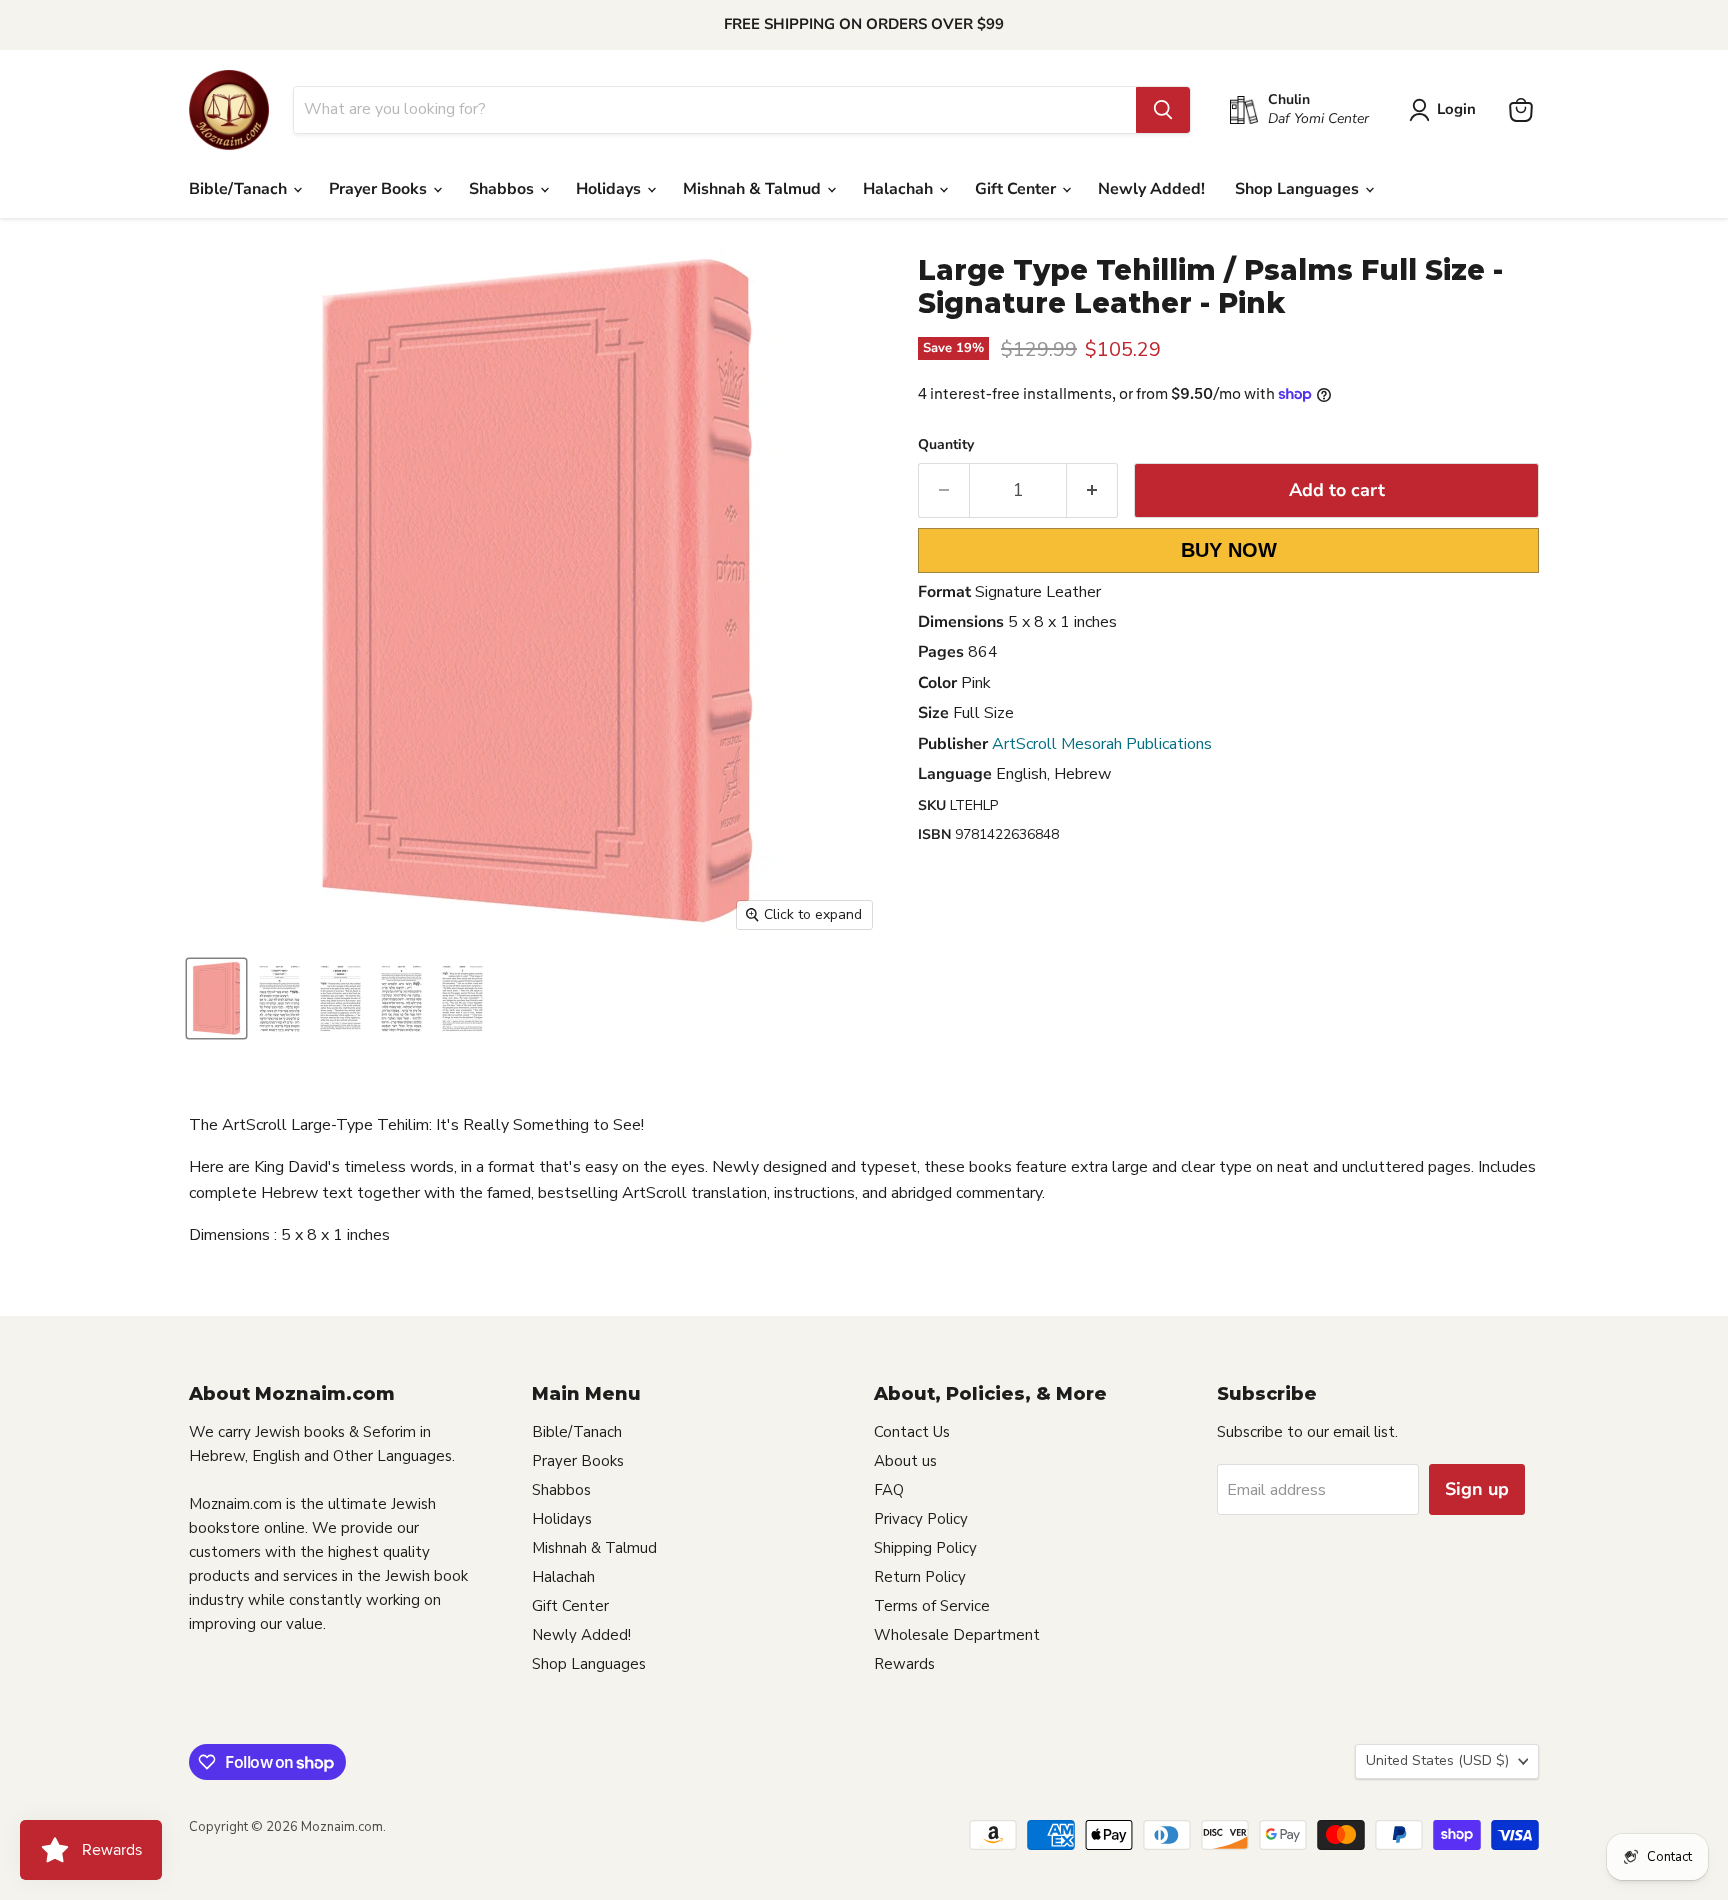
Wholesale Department (957, 1635)
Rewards (904, 1664)
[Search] (1163, 110)
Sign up (1477, 1489)
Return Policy (920, 1577)
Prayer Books (380, 189)
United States (1437, 1760)
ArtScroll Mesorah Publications (1102, 744)
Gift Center (1017, 189)
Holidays (610, 189)
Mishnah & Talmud (754, 189)
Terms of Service (932, 1606)
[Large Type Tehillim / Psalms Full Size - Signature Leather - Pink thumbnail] (216, 998)
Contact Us (912, 1432)
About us (905, 1461)
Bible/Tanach (240, 189)
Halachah (900, 189)
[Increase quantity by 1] (1092, 490)
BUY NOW (1229, 550)
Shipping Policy (925, 1548)
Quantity (946, 445)
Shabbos (503, 189)
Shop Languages (1299, 189)
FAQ (889, 1490)
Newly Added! (1151, 189)
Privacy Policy (921, 1519)
